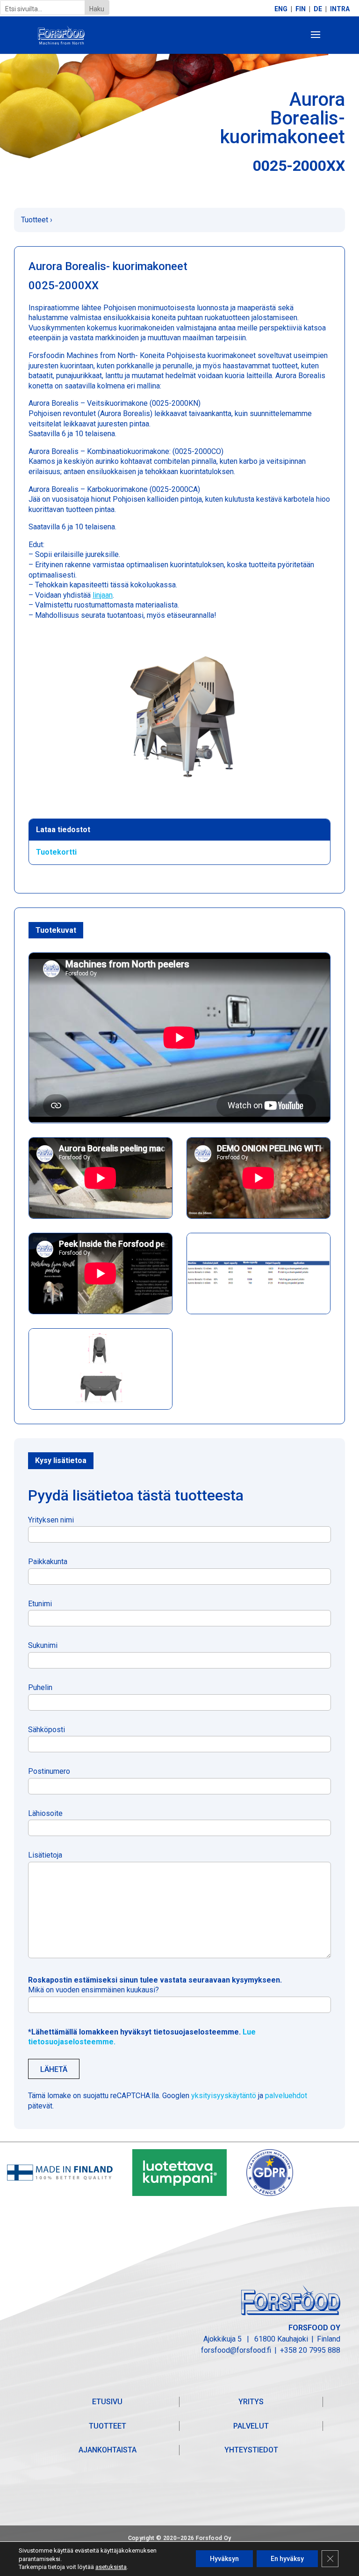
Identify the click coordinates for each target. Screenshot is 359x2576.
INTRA (340, 9)
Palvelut (251, 2426)
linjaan (103, 595)
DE (318, 9)
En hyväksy (287, 2559)
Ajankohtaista (108, 2450)
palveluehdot (286, 2096)
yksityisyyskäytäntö (224, 2096)
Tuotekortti (56, 852)
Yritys (251, 2402)
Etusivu (107, 2402)
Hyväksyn (224, 2559)
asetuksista (111, 2567)
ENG (281, 9)
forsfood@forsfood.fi (236, 2350)
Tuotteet (35, 220)
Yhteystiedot (251, 2450)
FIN (301, 9)
